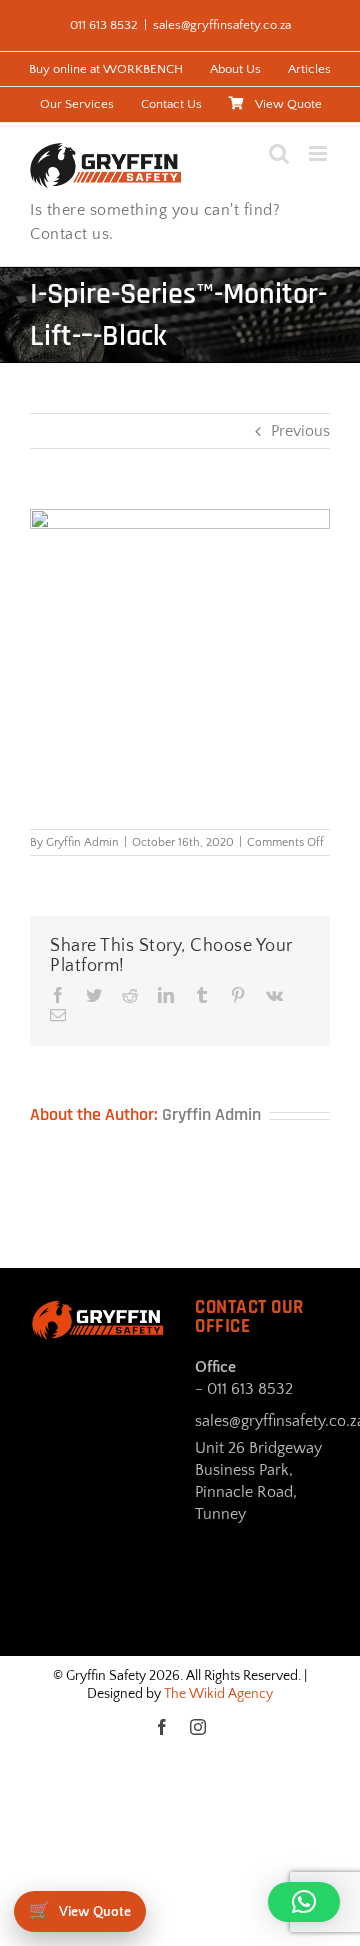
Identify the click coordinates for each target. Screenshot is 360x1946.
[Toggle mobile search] (279, 153)
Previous (300, 431)
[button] (304, 1902)
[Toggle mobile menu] (319, 153)
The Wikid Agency (218, 1694)
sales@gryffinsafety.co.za (222, 25)
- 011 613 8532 (244, 1389)
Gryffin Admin (82, 842)
